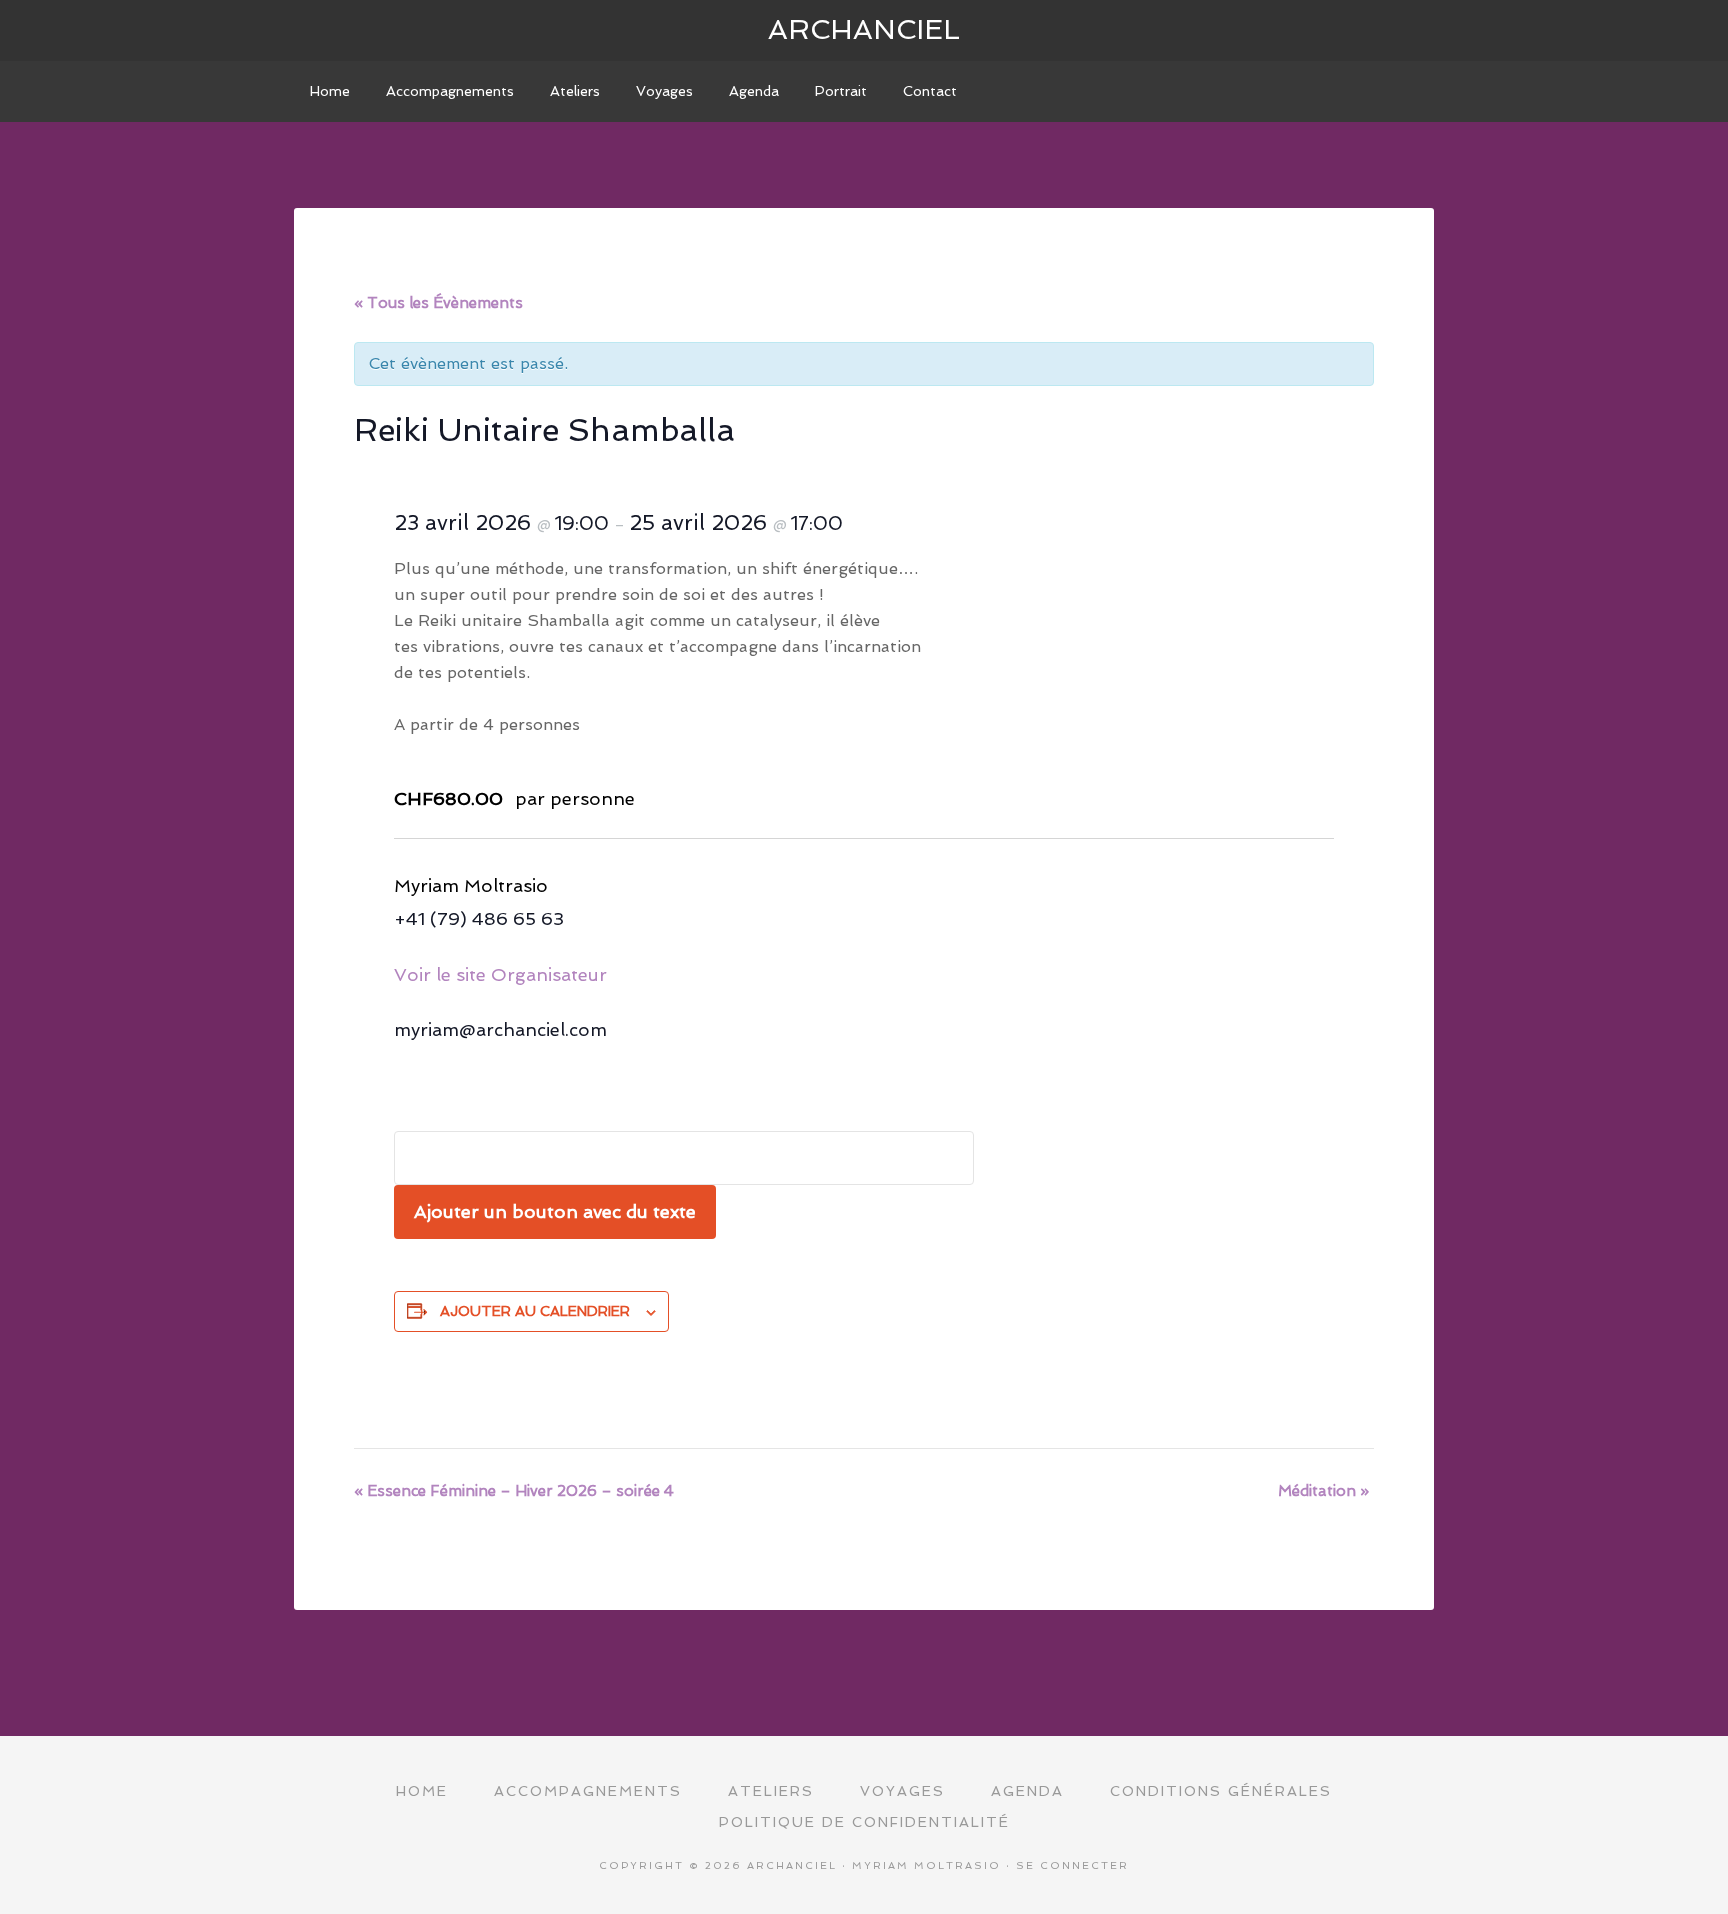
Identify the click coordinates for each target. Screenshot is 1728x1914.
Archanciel (864, 29)
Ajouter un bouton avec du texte (555, 1211)
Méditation (1323, 1491)
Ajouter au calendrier (535, 1311)
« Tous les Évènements (438, 303)
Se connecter (1072, 1865)
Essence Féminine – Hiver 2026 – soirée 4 (514, 1491)
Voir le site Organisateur (500, 974)
